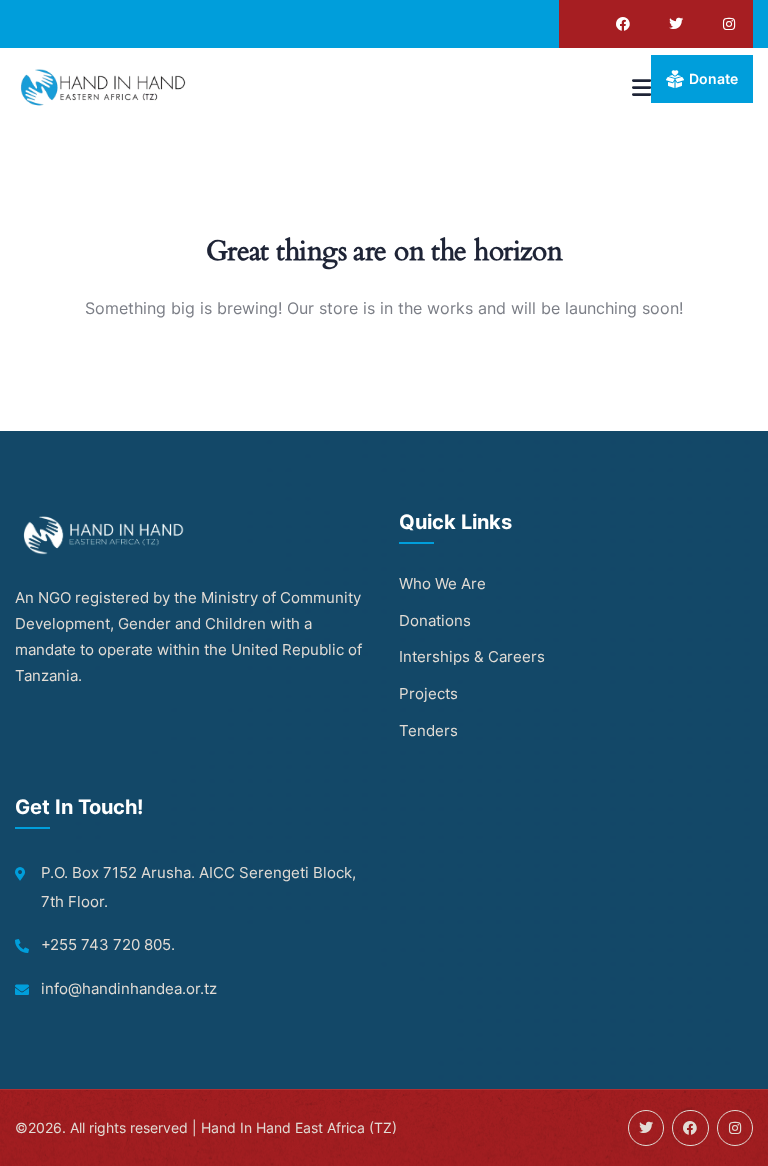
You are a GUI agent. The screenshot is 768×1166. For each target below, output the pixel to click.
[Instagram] (729, 24)
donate (713, 78)
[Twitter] (676, 24)
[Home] (105, 87)
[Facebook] (623, 24)
